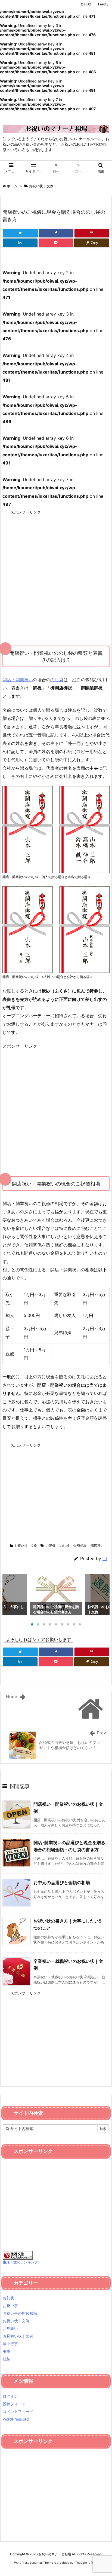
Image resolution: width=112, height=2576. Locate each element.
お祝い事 (10, 2305)
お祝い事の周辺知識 (20, 2313)
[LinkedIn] (20, 243)
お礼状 (8, 2298)
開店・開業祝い (18, 680)
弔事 (7, 2351)
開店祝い (97, 1546)
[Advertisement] (56, 573)
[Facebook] (56, 233)
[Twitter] (20, 233)
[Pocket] (56, 243)
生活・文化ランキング (20, 2262)
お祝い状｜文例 (41, 186)
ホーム (12, 186)
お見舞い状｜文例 (18, 2336)
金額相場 (80, 1546)
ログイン (10, 2396)
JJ (105, 1559)
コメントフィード (18, 2411)
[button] (12, 1596)
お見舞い (10, 2328)
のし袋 (57, 680)
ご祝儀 (51, 1546)
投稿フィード (14, 2404)
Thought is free (86, 2563)
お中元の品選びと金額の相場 (62, 1883)
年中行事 (10, 2344)
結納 (7, 2359)
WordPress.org (16, 2419)
